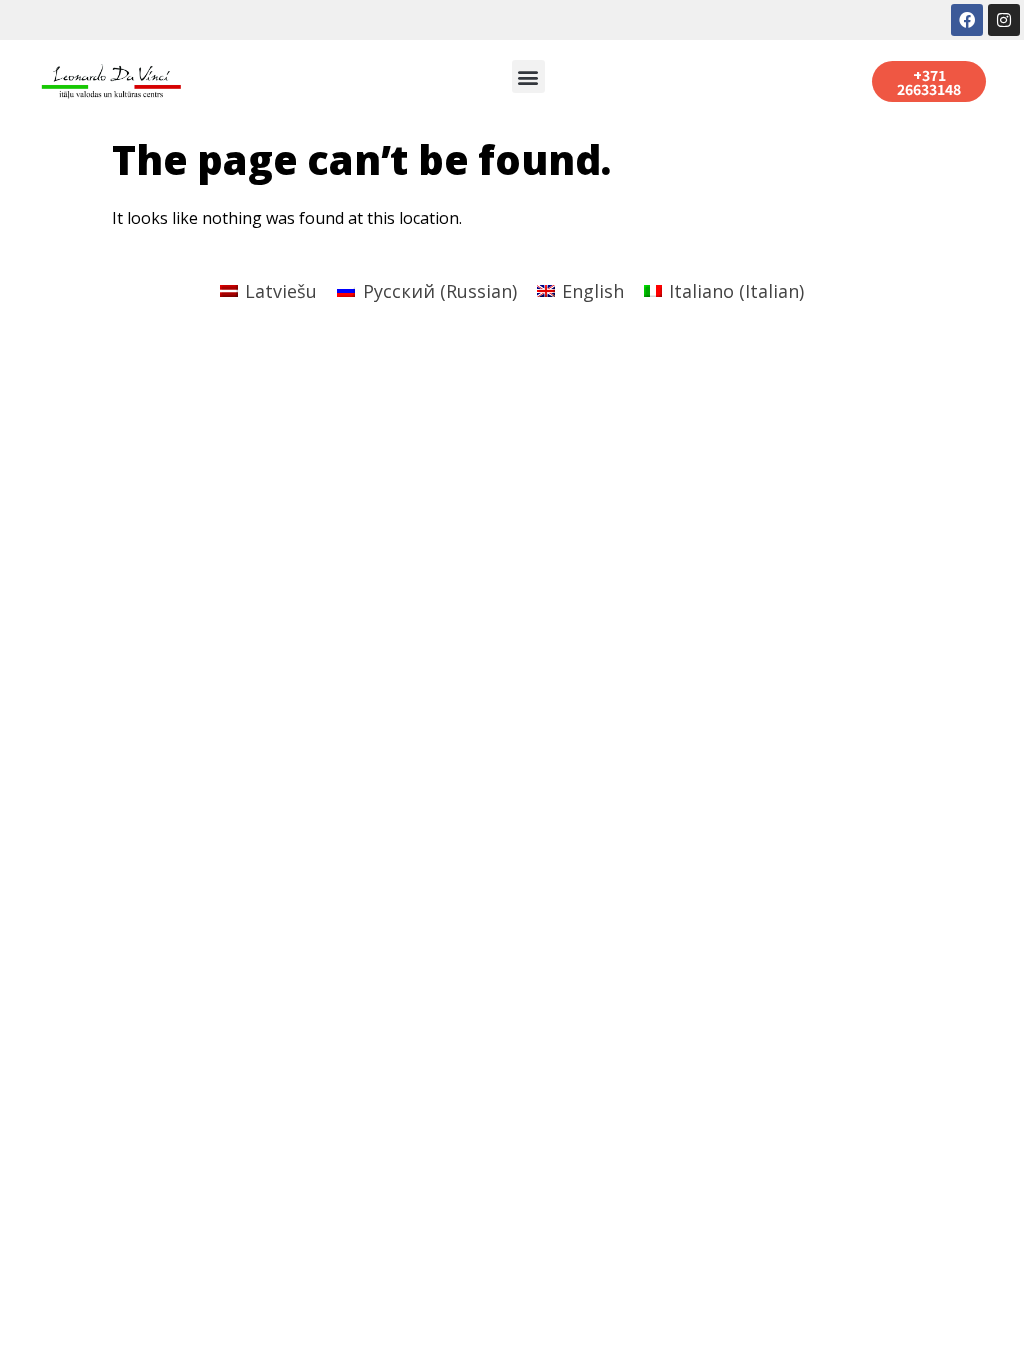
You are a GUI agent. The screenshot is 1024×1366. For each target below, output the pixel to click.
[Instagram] (1004, 20)
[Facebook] (967, 20)
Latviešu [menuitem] (281, 291)
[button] (528, 76)
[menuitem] (268, 290)
